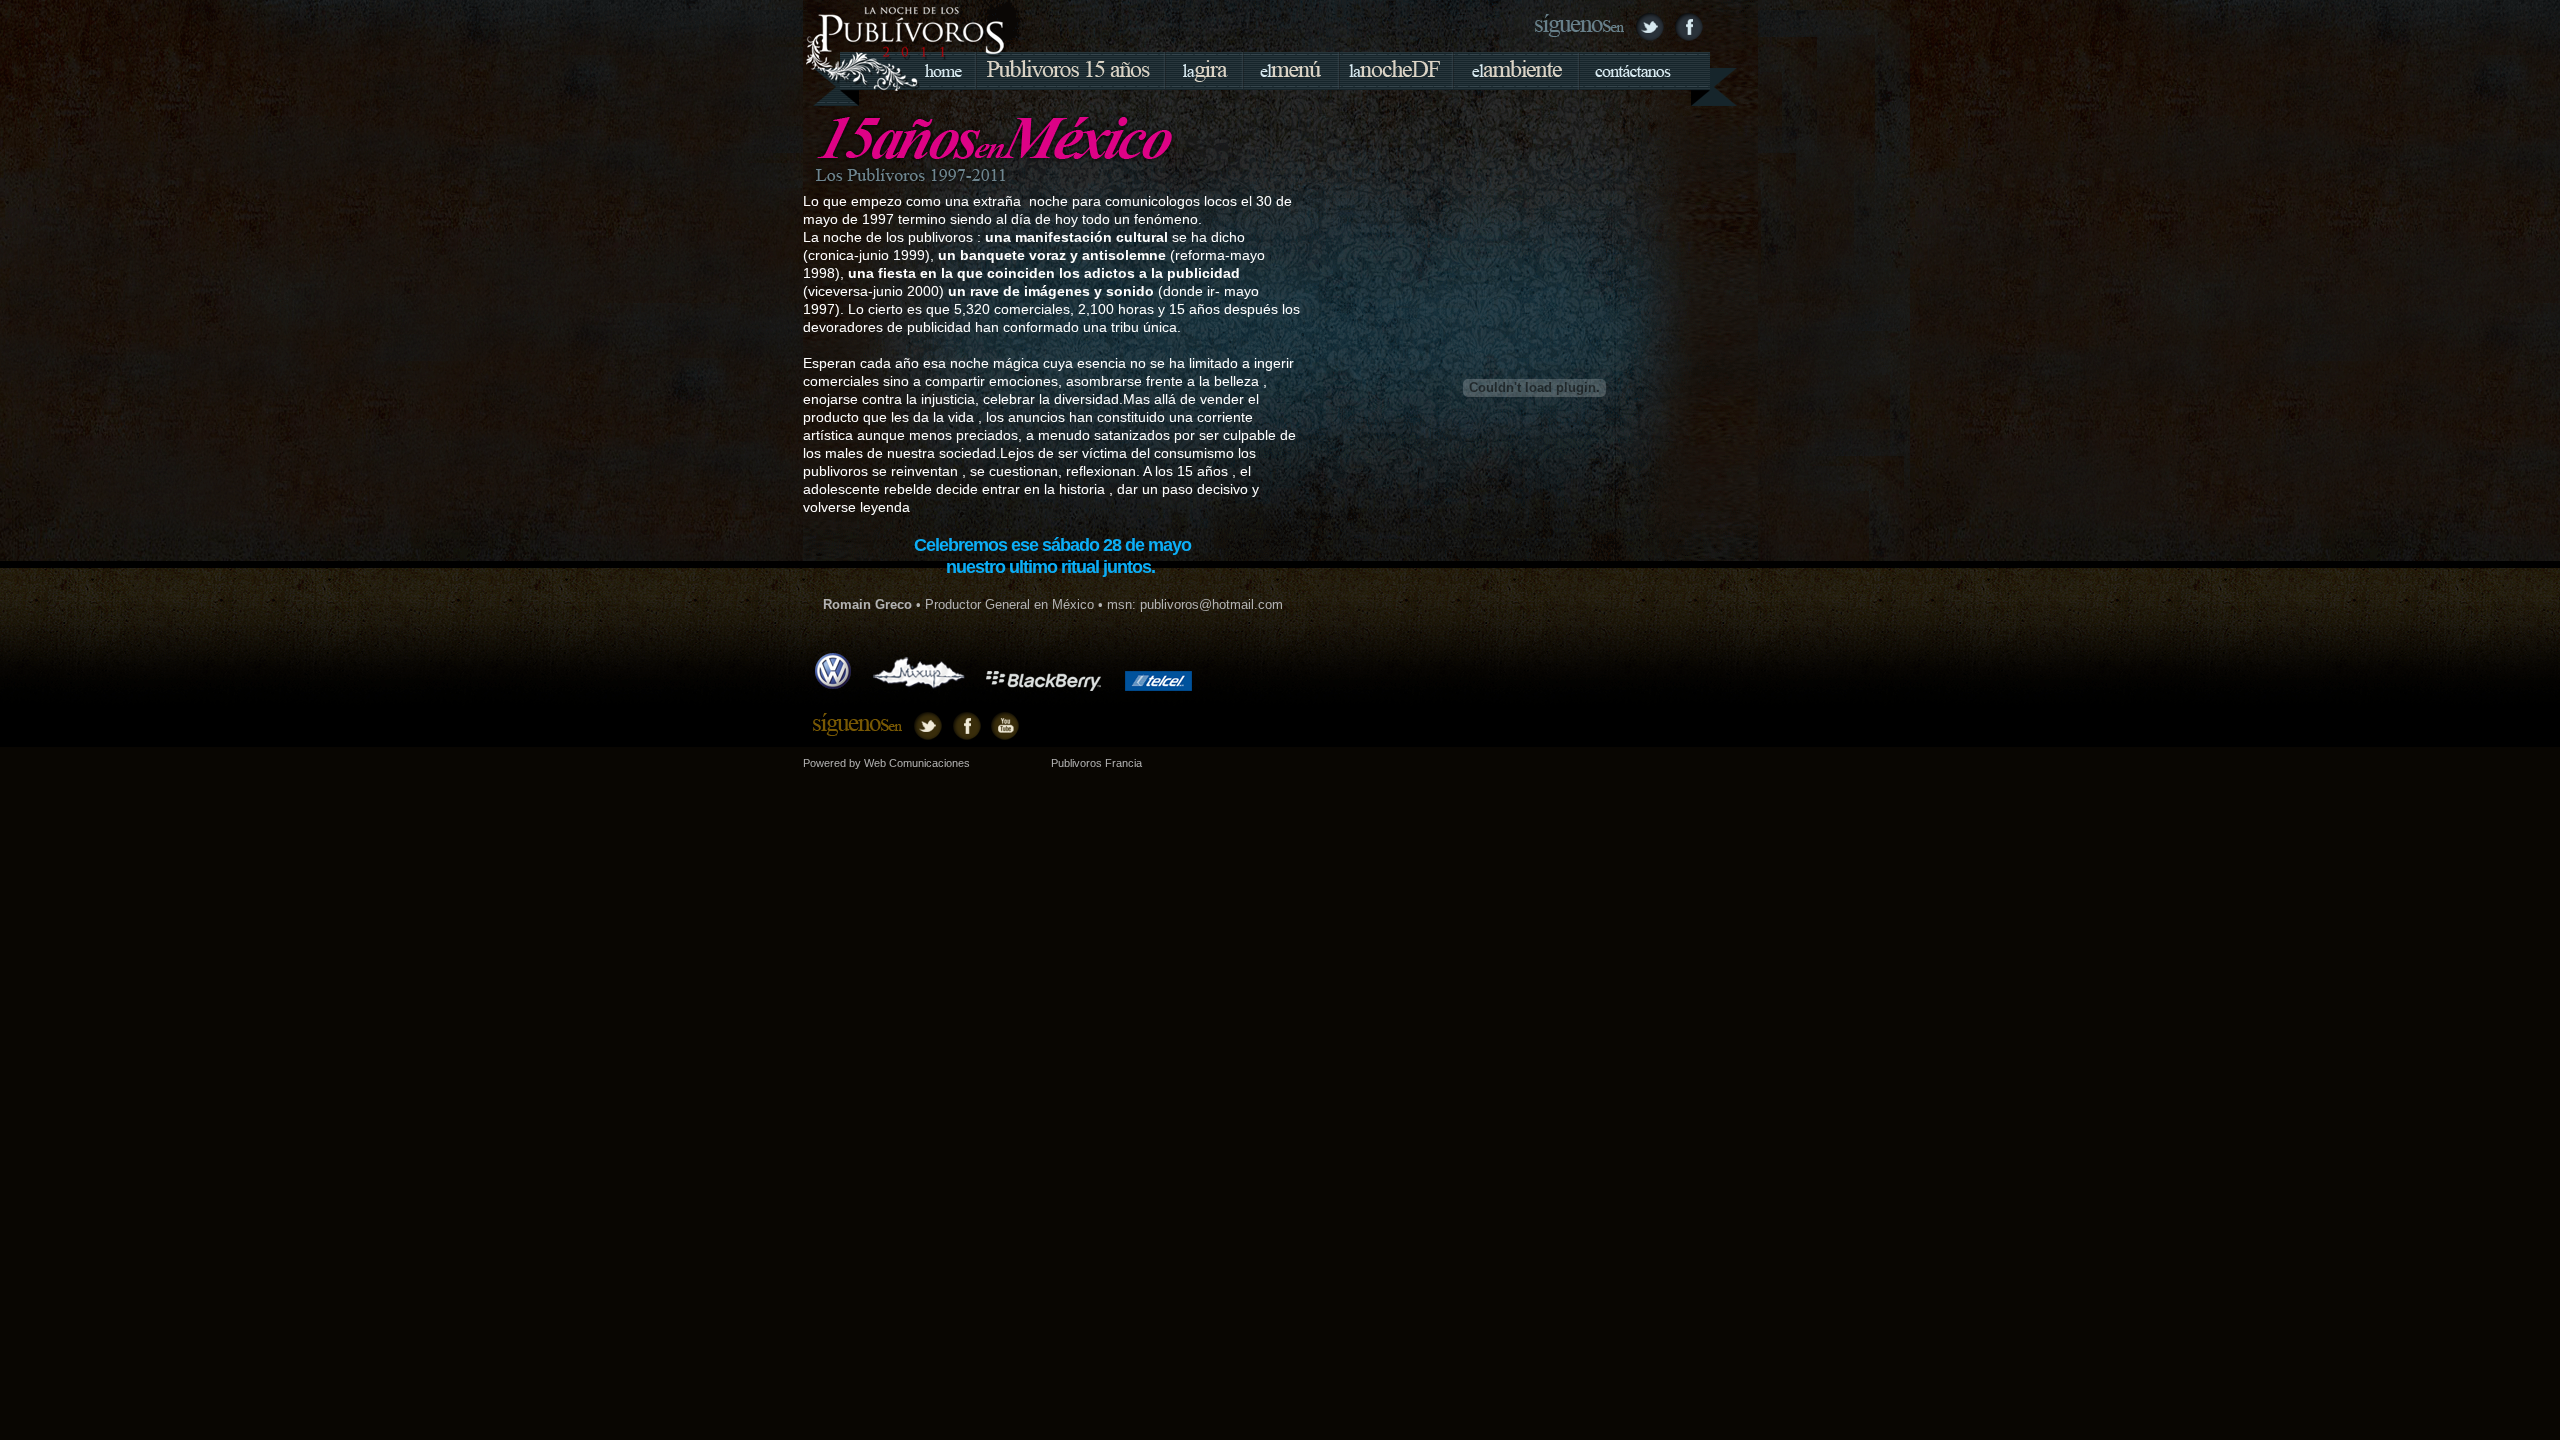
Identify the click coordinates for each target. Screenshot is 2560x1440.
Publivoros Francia (1096, 763)
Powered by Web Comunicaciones (886, 763)
